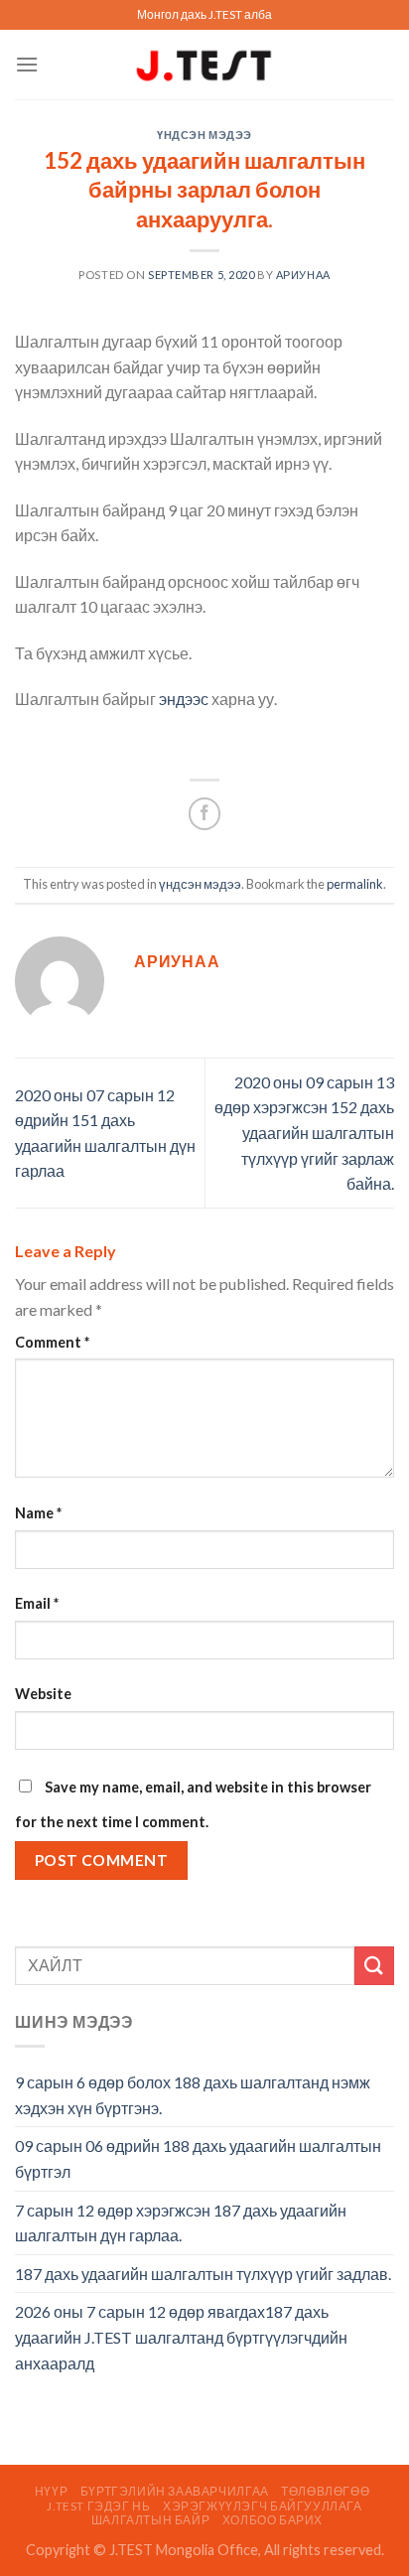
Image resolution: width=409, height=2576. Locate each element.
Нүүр (51, 2491)
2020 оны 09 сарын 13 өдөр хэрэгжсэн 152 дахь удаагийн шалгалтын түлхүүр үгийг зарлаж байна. (304, 1133)
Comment (52, 1342)
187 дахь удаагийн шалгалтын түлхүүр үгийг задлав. (203, 2274)
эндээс (184, 699)
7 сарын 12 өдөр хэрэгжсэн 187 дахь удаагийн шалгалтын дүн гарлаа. (181, 2223)
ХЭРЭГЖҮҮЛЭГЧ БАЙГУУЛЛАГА (263, 2506)
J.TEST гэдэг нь (98, 2506)
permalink (355, 884)
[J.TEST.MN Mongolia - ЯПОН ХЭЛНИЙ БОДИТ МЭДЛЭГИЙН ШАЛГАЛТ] (204, 65)
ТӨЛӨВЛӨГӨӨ (325, 2491)
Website (43, 1694)
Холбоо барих (273, 2520)
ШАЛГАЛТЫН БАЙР (151, 2520)
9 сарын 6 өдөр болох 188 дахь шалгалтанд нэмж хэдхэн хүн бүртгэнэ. (193, 2095)
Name (38, 1513)
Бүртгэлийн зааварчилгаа (175, 2491)
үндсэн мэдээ (204, 135)
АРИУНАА (303, 275)
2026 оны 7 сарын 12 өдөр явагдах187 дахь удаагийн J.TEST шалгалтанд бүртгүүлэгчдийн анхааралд (181, 2337)
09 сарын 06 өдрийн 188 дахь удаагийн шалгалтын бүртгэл (198, 2158)
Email (37, 1603)
